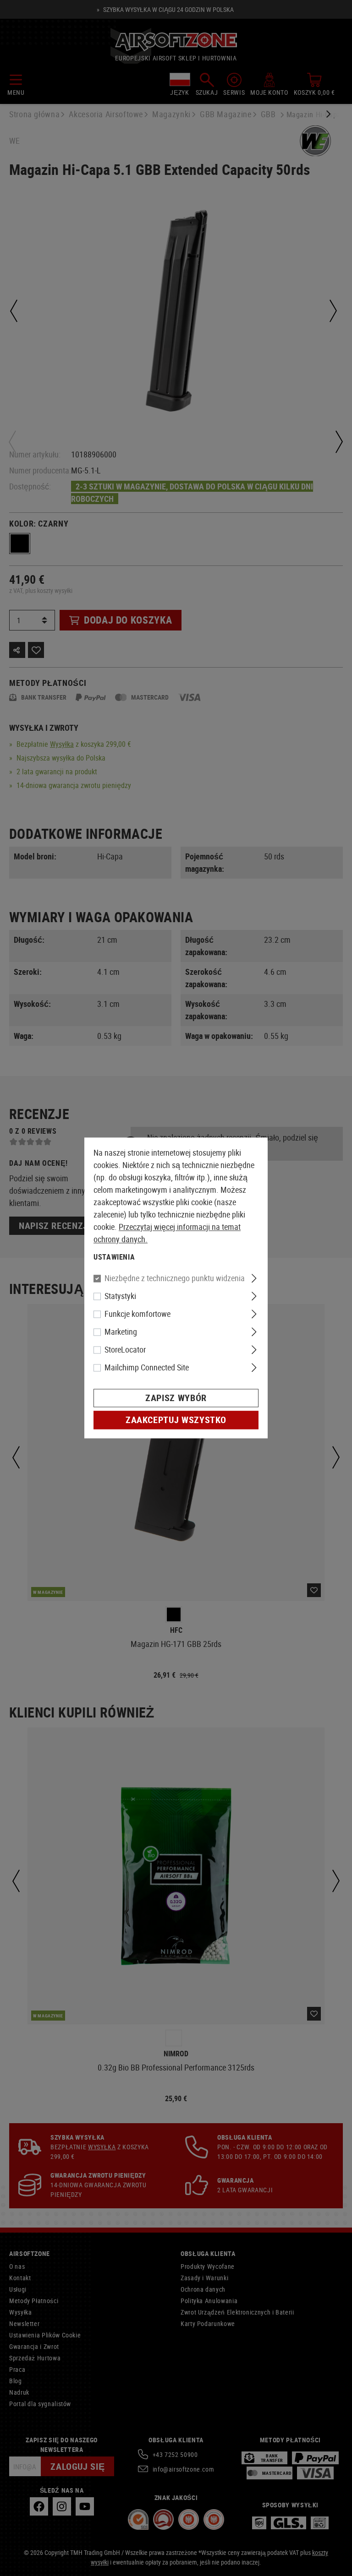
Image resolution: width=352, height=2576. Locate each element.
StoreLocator (125, 1350)
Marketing (121, 1332)
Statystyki (120, 1296)
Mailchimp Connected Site (147, 1368)
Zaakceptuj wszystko (176, 1420)
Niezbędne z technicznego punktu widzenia (175, 1278)
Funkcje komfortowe (137, 1314)
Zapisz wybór (176, 1398)
